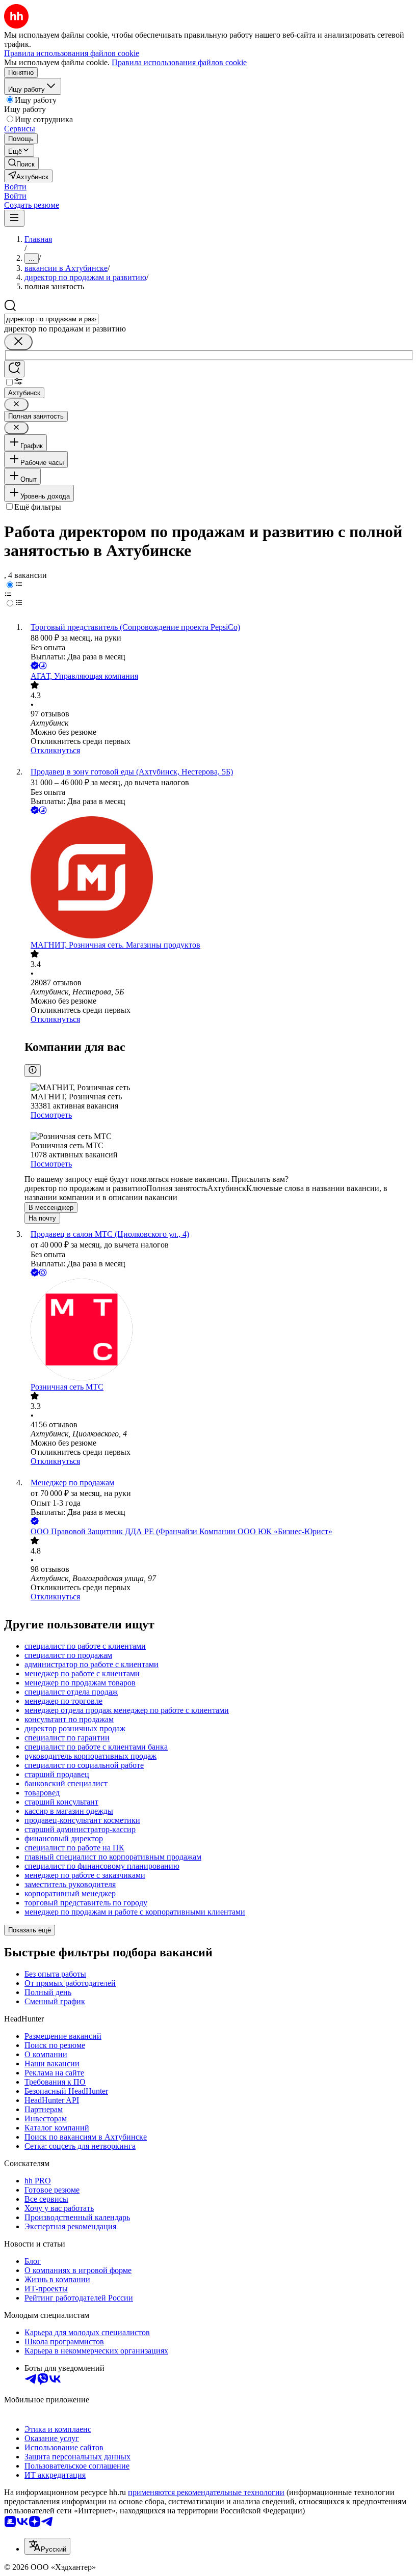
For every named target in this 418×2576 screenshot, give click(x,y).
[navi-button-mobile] (14, 218)
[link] (21, 163)
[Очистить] (18, 342)
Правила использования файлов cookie (179, 62)
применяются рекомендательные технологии (206, 2492)
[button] (15, 187)
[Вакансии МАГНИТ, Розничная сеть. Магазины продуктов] (219, 878)
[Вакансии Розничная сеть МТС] (219, 1331)
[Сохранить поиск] (14, 369)
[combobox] (51, 319)
